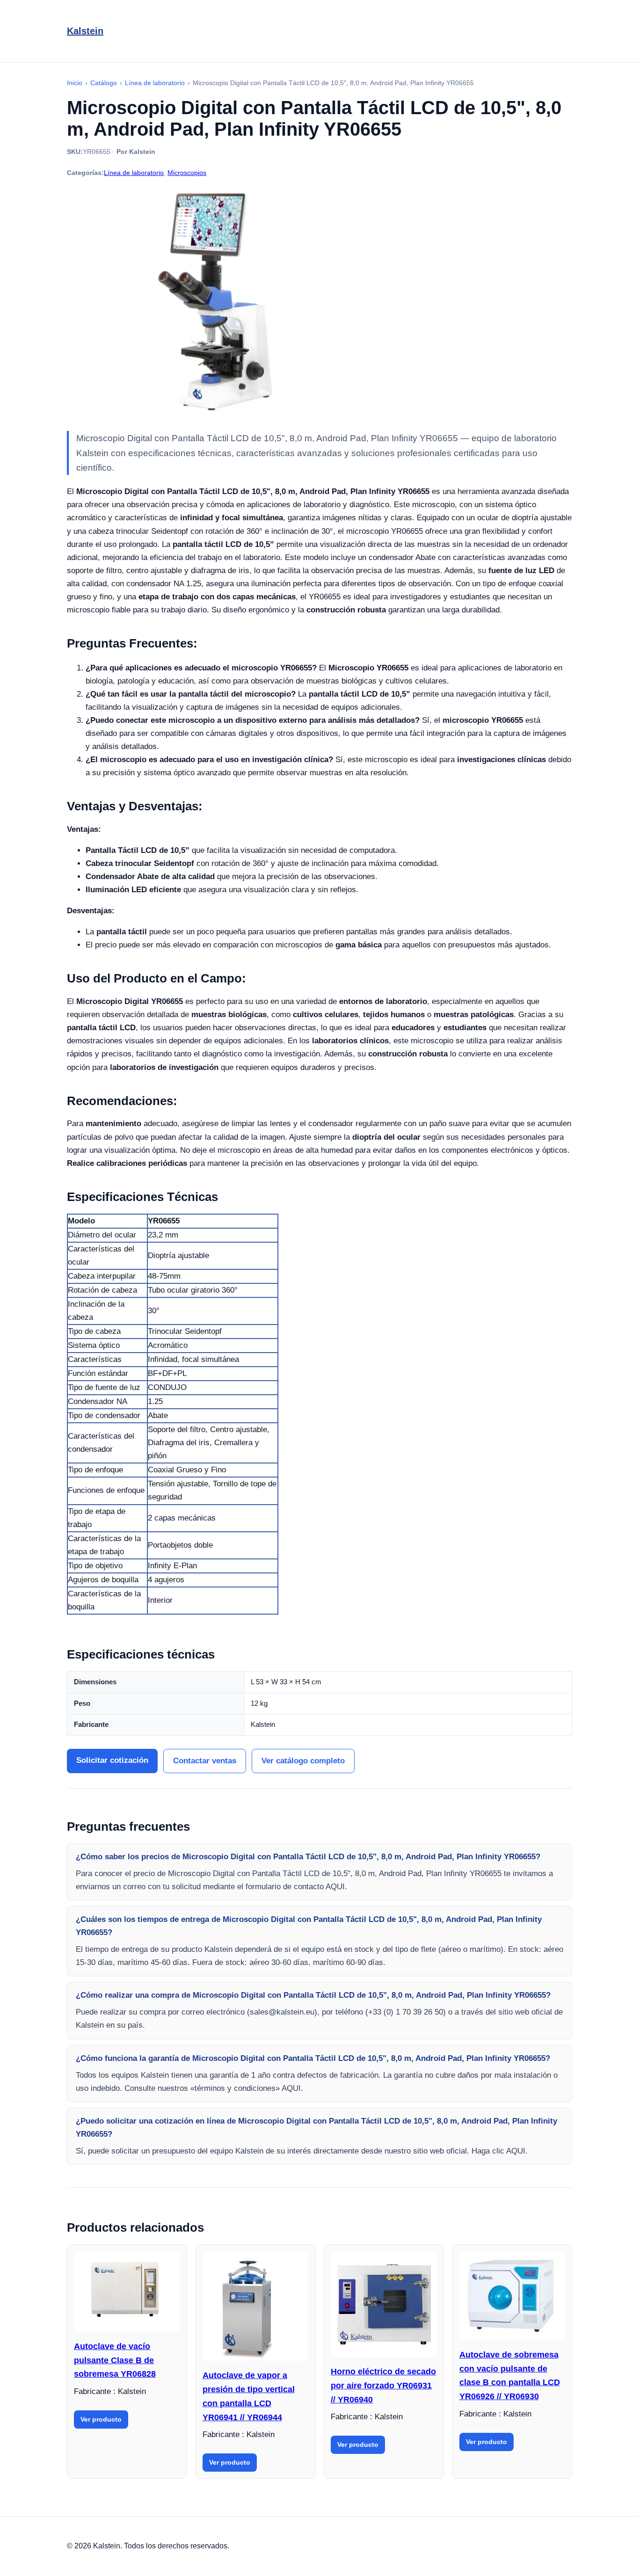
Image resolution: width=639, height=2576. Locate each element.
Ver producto (101, 2419)
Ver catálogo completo (303, 1761)
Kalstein (85, 31)
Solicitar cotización (112, 1760)
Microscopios (187, 173)
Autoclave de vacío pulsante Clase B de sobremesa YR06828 (115, 2360)
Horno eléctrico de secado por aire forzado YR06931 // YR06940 (383, 2385)
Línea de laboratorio (134, 173)
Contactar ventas (205, 1761)
